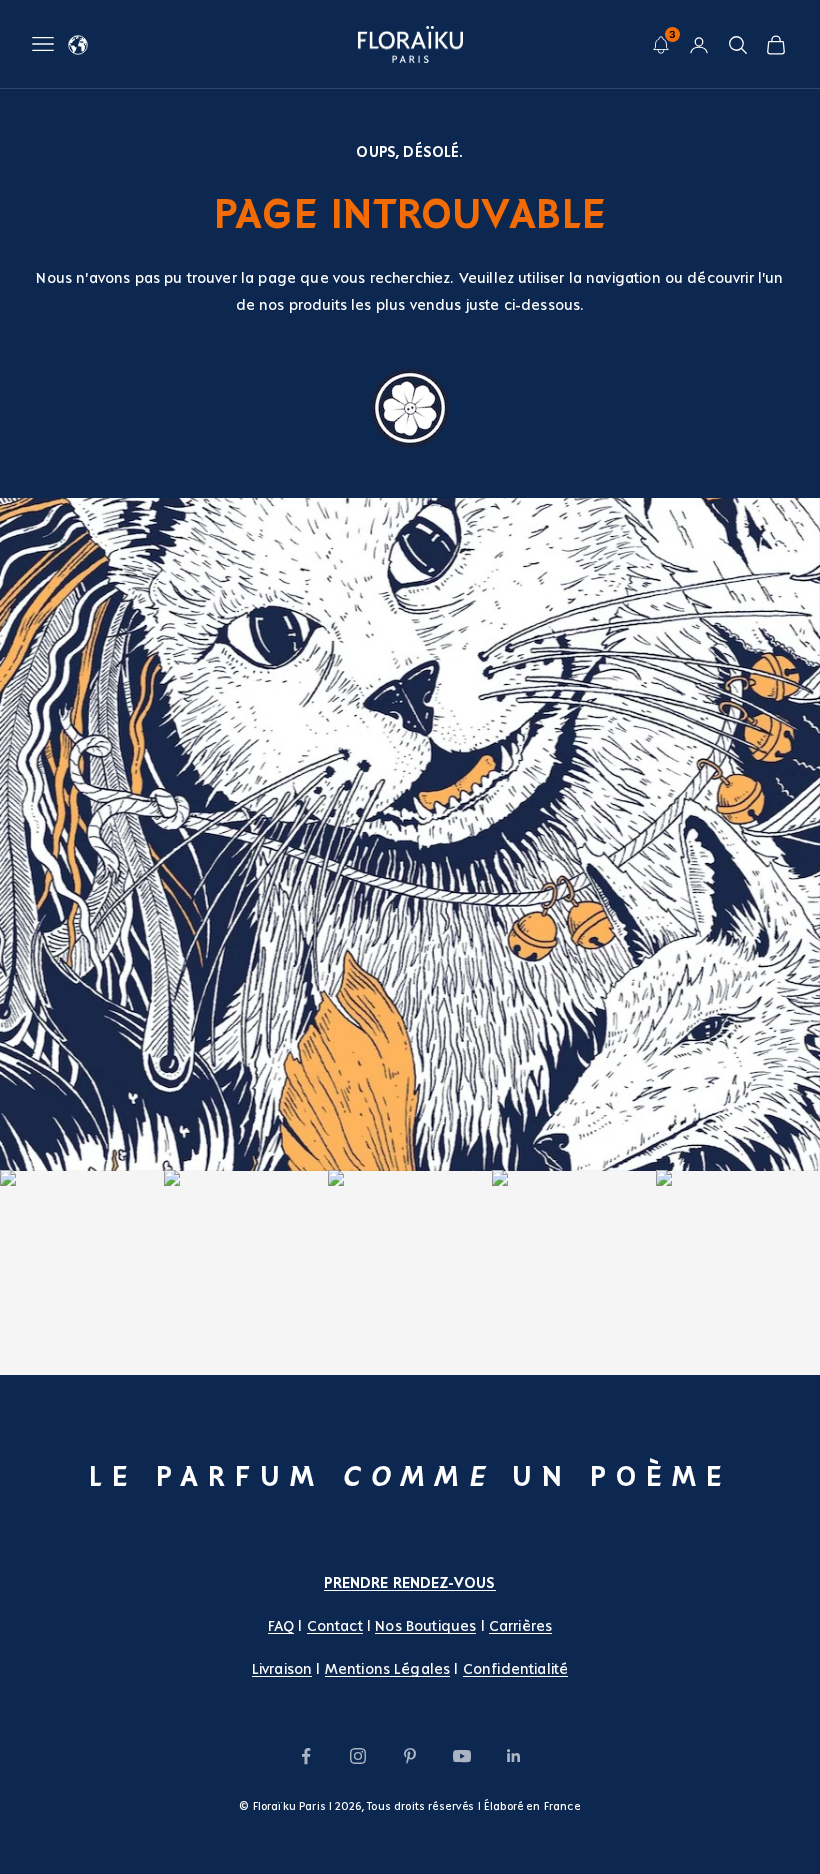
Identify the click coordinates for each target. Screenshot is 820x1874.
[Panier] (776, 45)
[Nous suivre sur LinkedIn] (514, 1756)
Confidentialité (515, 1669)
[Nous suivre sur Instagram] (358, 1756)
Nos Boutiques (425, 1626)
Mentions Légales (388, 1669)
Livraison (282, 1669)
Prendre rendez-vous (409, 1583)
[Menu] (43, 44)
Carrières (520, 1626)
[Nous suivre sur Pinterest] (410, 1756)
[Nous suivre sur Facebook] (306, 1756)
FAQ (281, 1626)
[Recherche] (738, 45)
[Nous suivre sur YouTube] (462, 1756)
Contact (335, 1626)
